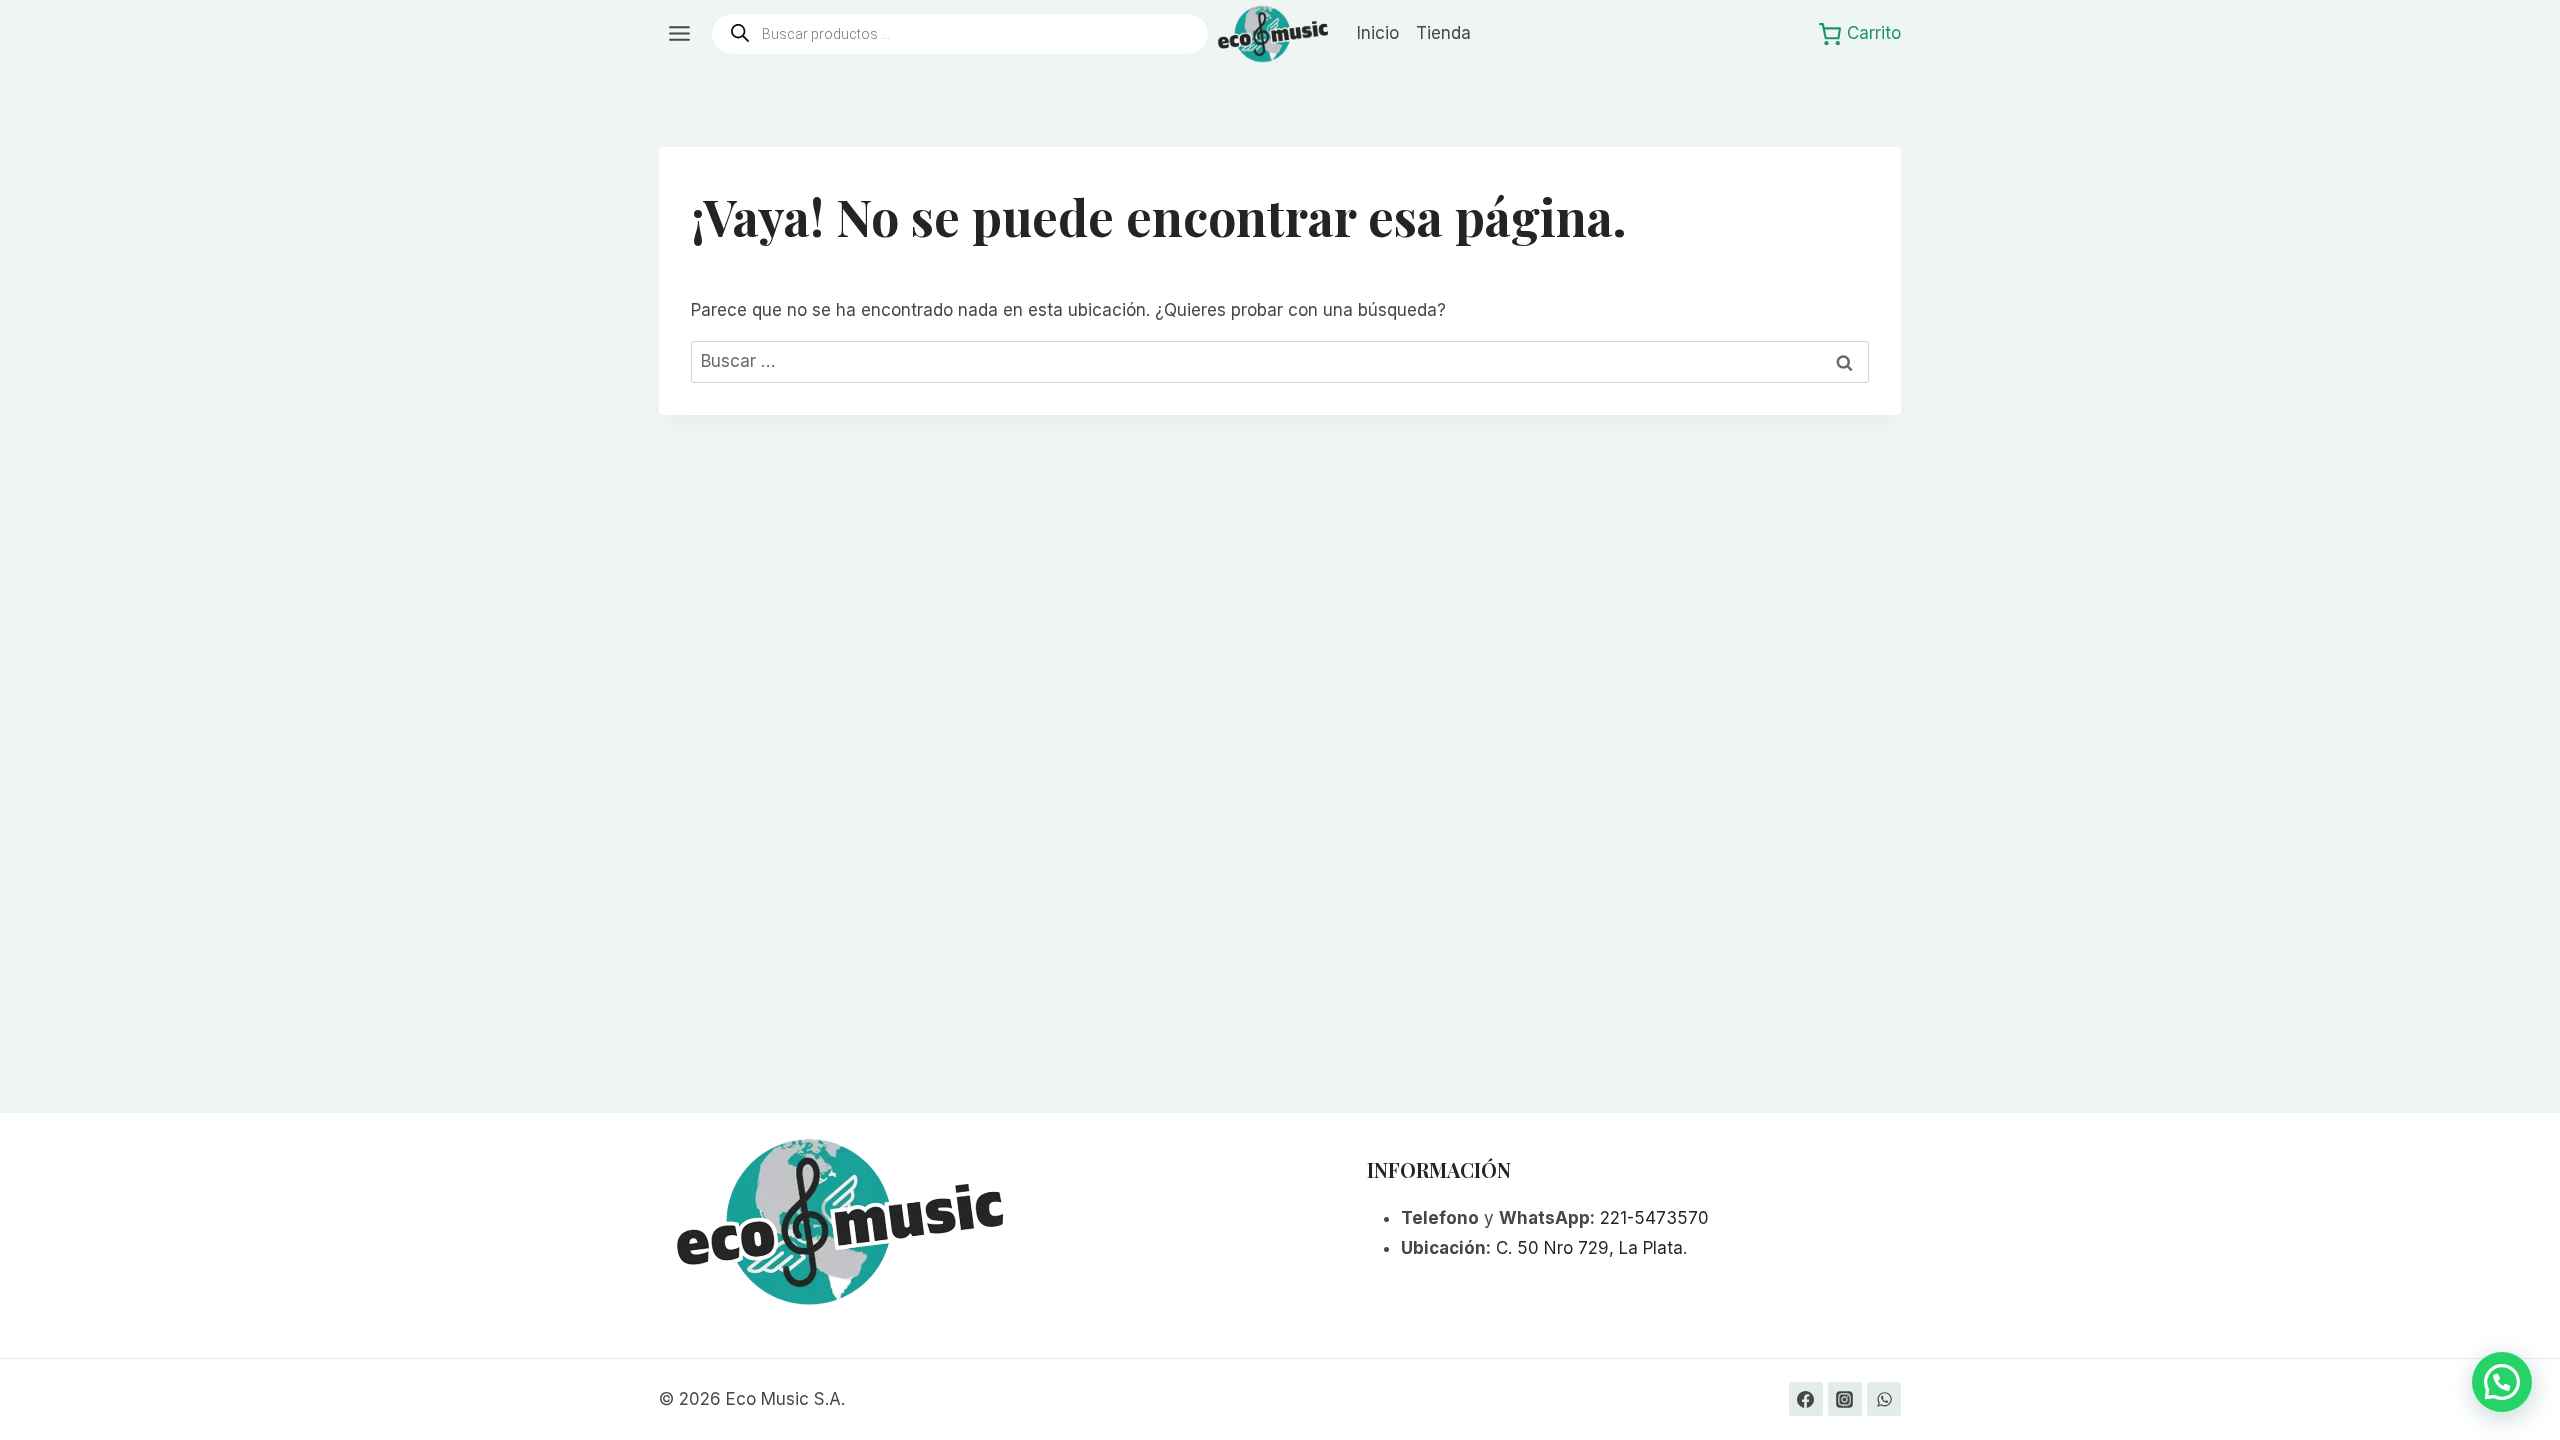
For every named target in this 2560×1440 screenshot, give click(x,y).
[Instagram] (1845, 1399)
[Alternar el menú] (679, 33)
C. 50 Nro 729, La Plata (1589, 1248)
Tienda (1443, 33)
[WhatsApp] (1884, 1399)
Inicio (1378, 33)
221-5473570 (1654, 1218)
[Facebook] (1806, 1399)
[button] (2502, 1382)
